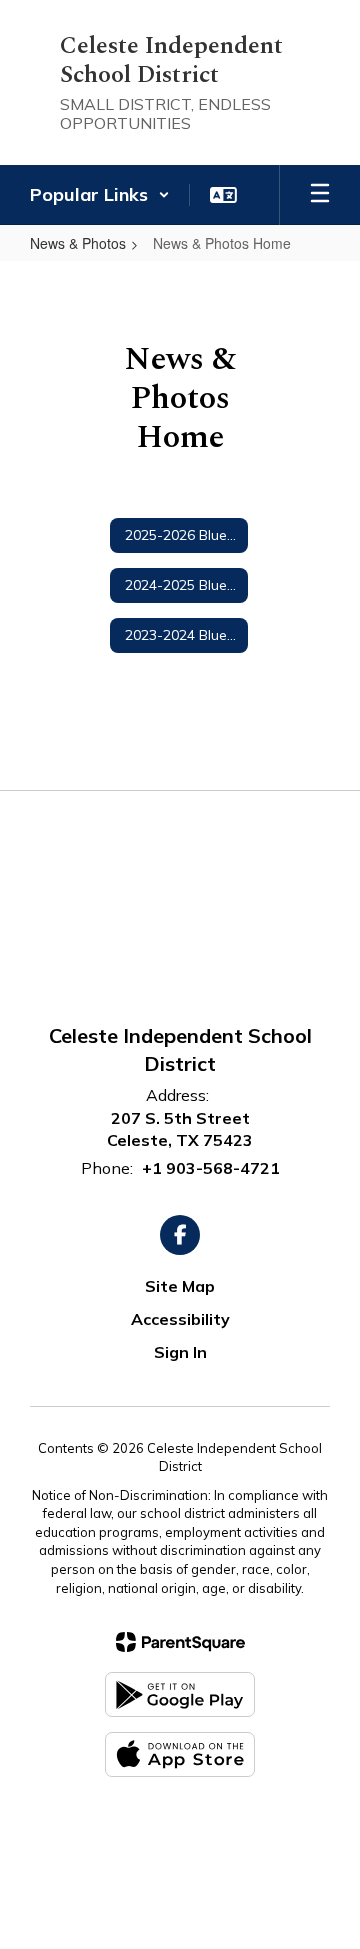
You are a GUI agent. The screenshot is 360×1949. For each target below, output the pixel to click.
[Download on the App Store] (180, 1754)
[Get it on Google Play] (180, 1694)
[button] (100, 195)
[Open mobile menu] (320, 195)
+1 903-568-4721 (211, 1168)
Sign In (180, 1352)
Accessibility (180, 1319)
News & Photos (78, 243)
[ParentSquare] (180, 1642)
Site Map (180, 1286)
